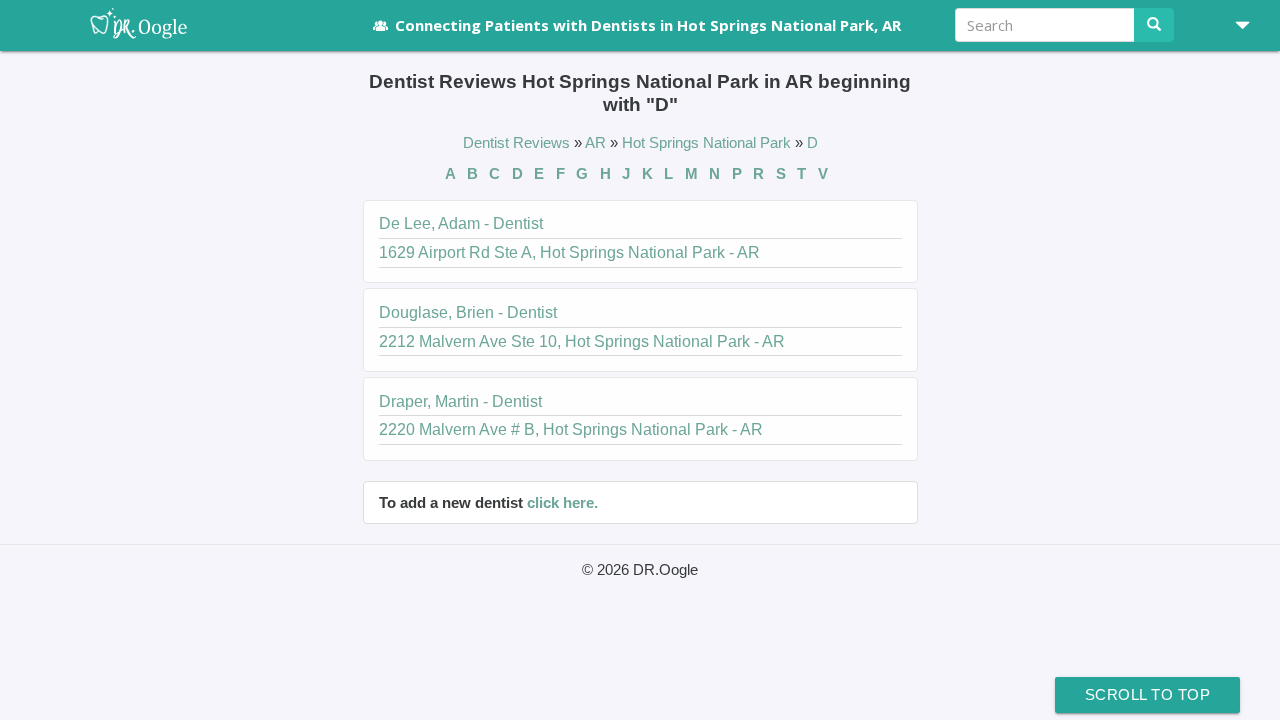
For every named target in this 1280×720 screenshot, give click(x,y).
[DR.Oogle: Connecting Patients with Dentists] (207, 25)
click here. (562, 502)
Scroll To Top (1148, 694)
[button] (1235, 25)
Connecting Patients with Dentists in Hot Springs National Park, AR (648, 25)
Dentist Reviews (518, 142)
